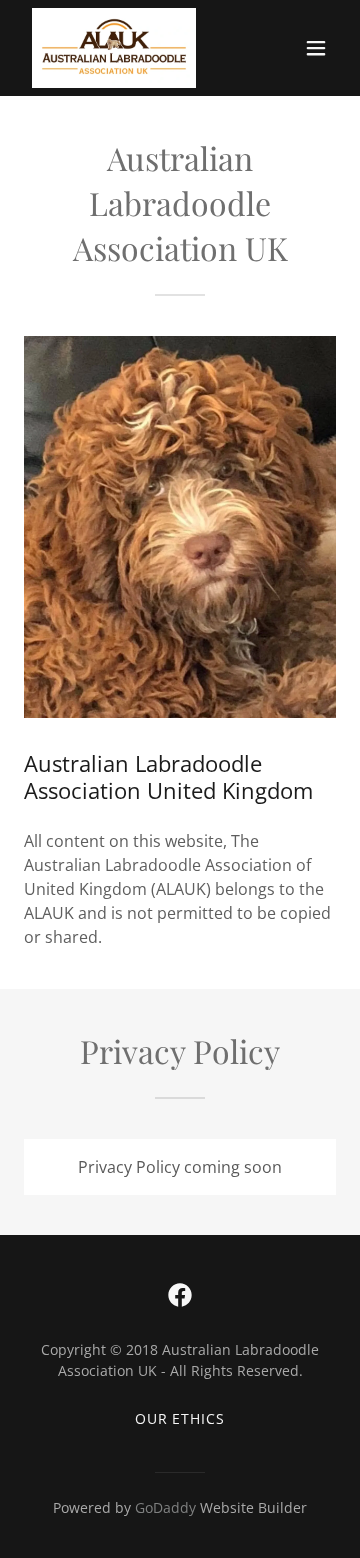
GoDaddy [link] (165, 1507)
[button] (316, 48)
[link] (114, 48)
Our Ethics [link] (180, 1418)
